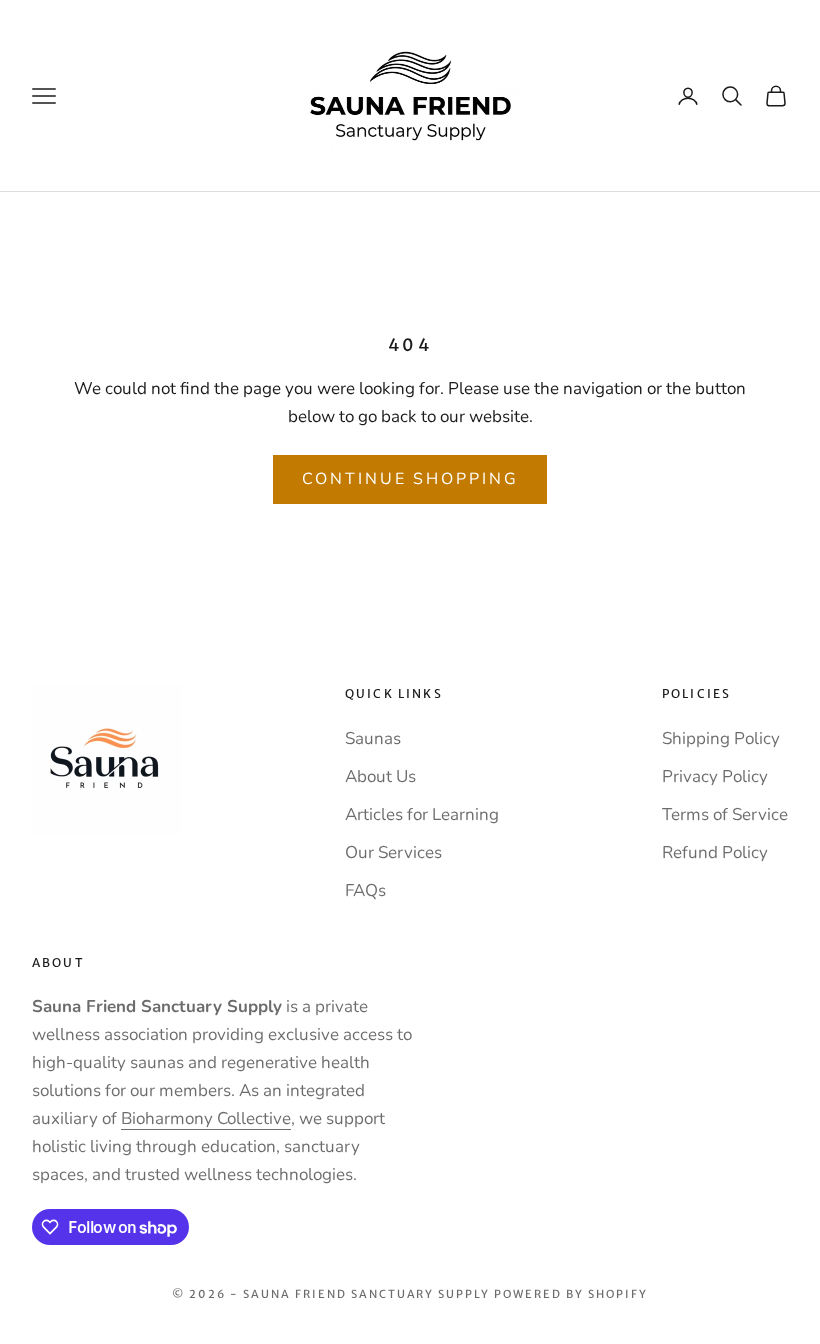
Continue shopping (410, 479)
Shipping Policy (721, 738)
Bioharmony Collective (206, 1118)
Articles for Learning (422, 814)
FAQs (365, 890)
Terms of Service (725, 814)
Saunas (373, 738)
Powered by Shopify (571, 1294)
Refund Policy (715, 852)
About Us (380, 776)
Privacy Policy (715, 776)
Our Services (393, 852)
